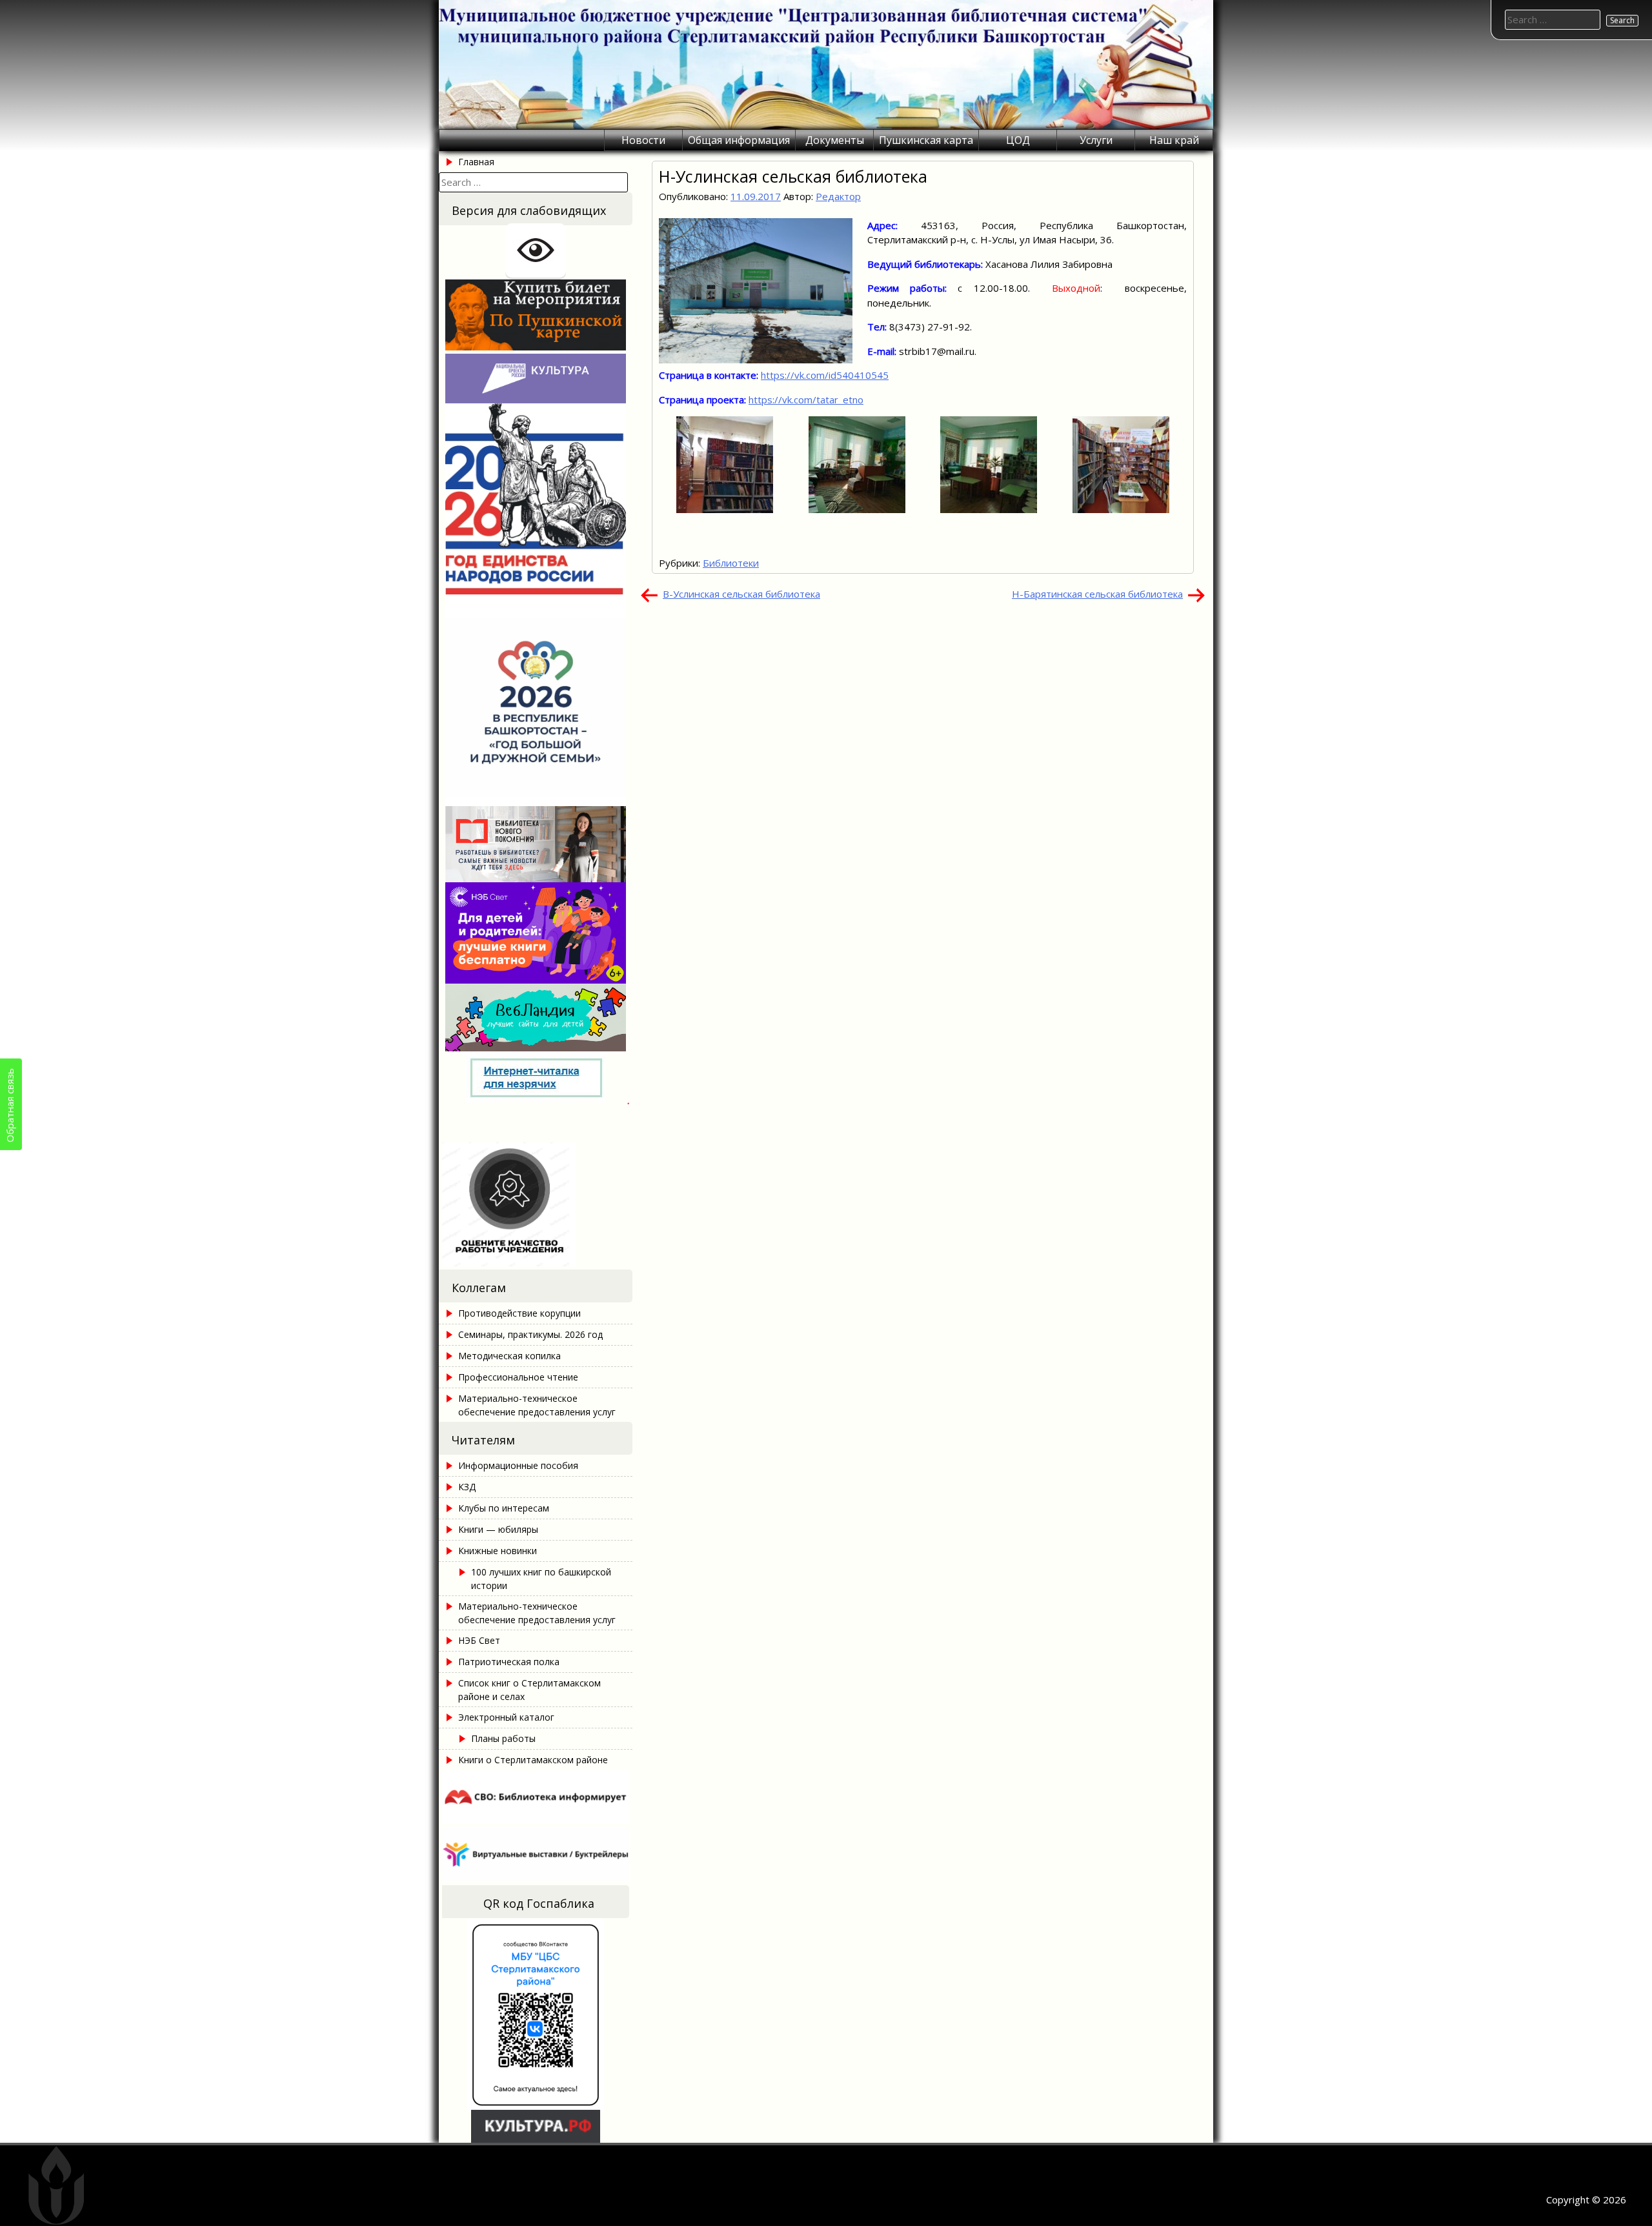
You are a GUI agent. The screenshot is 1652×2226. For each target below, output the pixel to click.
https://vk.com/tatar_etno (806, 400)
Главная (476, 162)
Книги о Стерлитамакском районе (533, 1760)
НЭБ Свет (479, 1640)
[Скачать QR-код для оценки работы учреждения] (536, 1262)
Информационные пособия (518, 1465)
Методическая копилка (509, 1356)
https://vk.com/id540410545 (825, 375)
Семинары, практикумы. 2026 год (530, 1334)
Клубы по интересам (504, 1508)
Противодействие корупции (519, 1313)
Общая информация (739, 140)
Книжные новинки (498, 1551)
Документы (835, 140)
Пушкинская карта (926, 140)
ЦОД (1018, 140)
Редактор (838, 196)
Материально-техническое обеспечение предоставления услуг (537, 1405)
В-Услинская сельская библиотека (741, 594)
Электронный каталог (506, 1717)
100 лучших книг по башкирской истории (541, 1579)
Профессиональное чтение (518, 1377)
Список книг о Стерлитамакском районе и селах (529, 1690)
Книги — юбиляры (498, 1529)
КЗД (467, 1487)
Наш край (1174, 140)
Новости (643, 140)
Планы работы (503, 1738)
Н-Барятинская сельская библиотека (1097, 594)
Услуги (1096, 140)
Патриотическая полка (509, 1662)
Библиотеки (731, 563)
